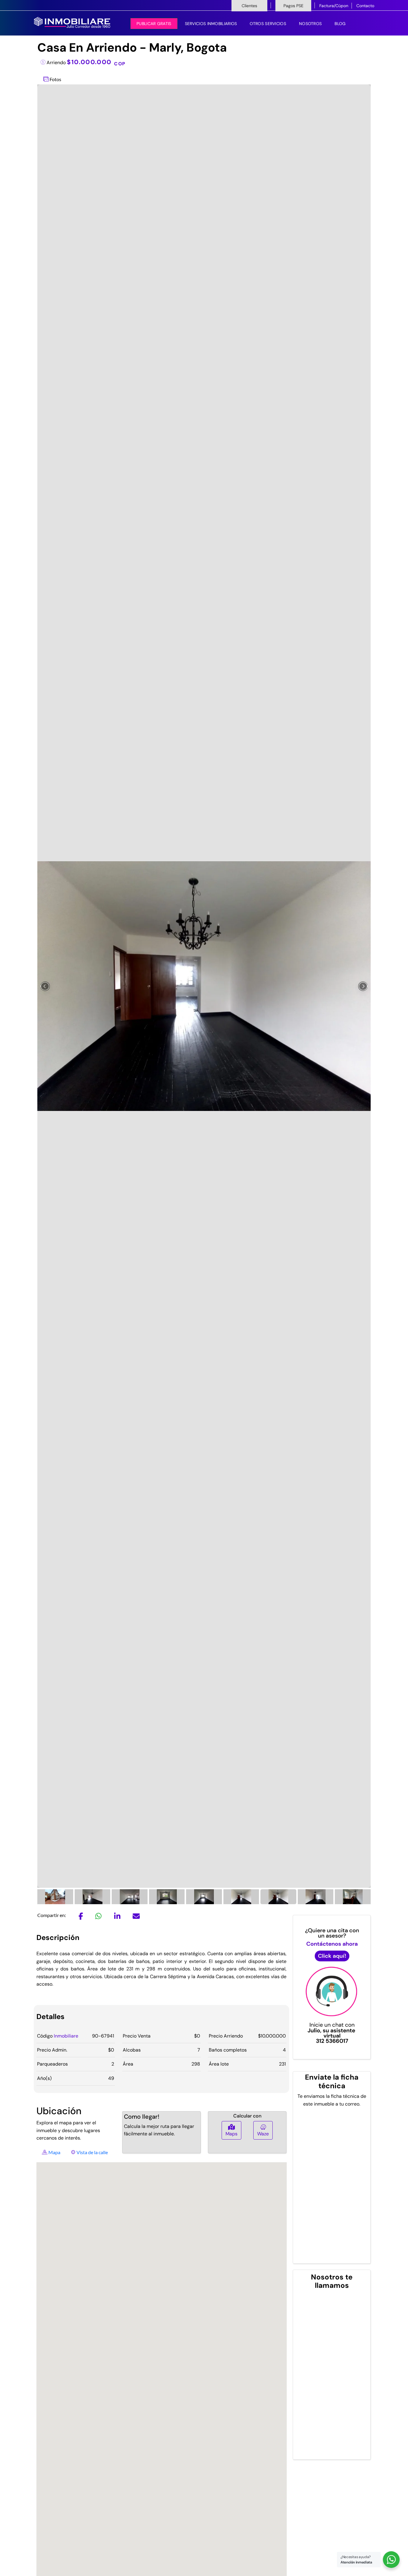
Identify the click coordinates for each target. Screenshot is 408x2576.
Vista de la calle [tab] (92, 2152)
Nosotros (310, 24)
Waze (263, 2134)
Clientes (249, 6)
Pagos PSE (293, 6)
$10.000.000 (96, 62)
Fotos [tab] (55, 79)
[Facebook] (81, 1917)
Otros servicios (268, 24)
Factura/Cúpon (334, 6)
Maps (231, 2134)
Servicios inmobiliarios (211, 24)
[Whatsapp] (98, 1917)
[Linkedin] (117, 1917)
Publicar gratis (154, 24)
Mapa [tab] (54, 2152)
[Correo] (136, 1917)
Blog (340, 24)
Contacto (365, 6)
